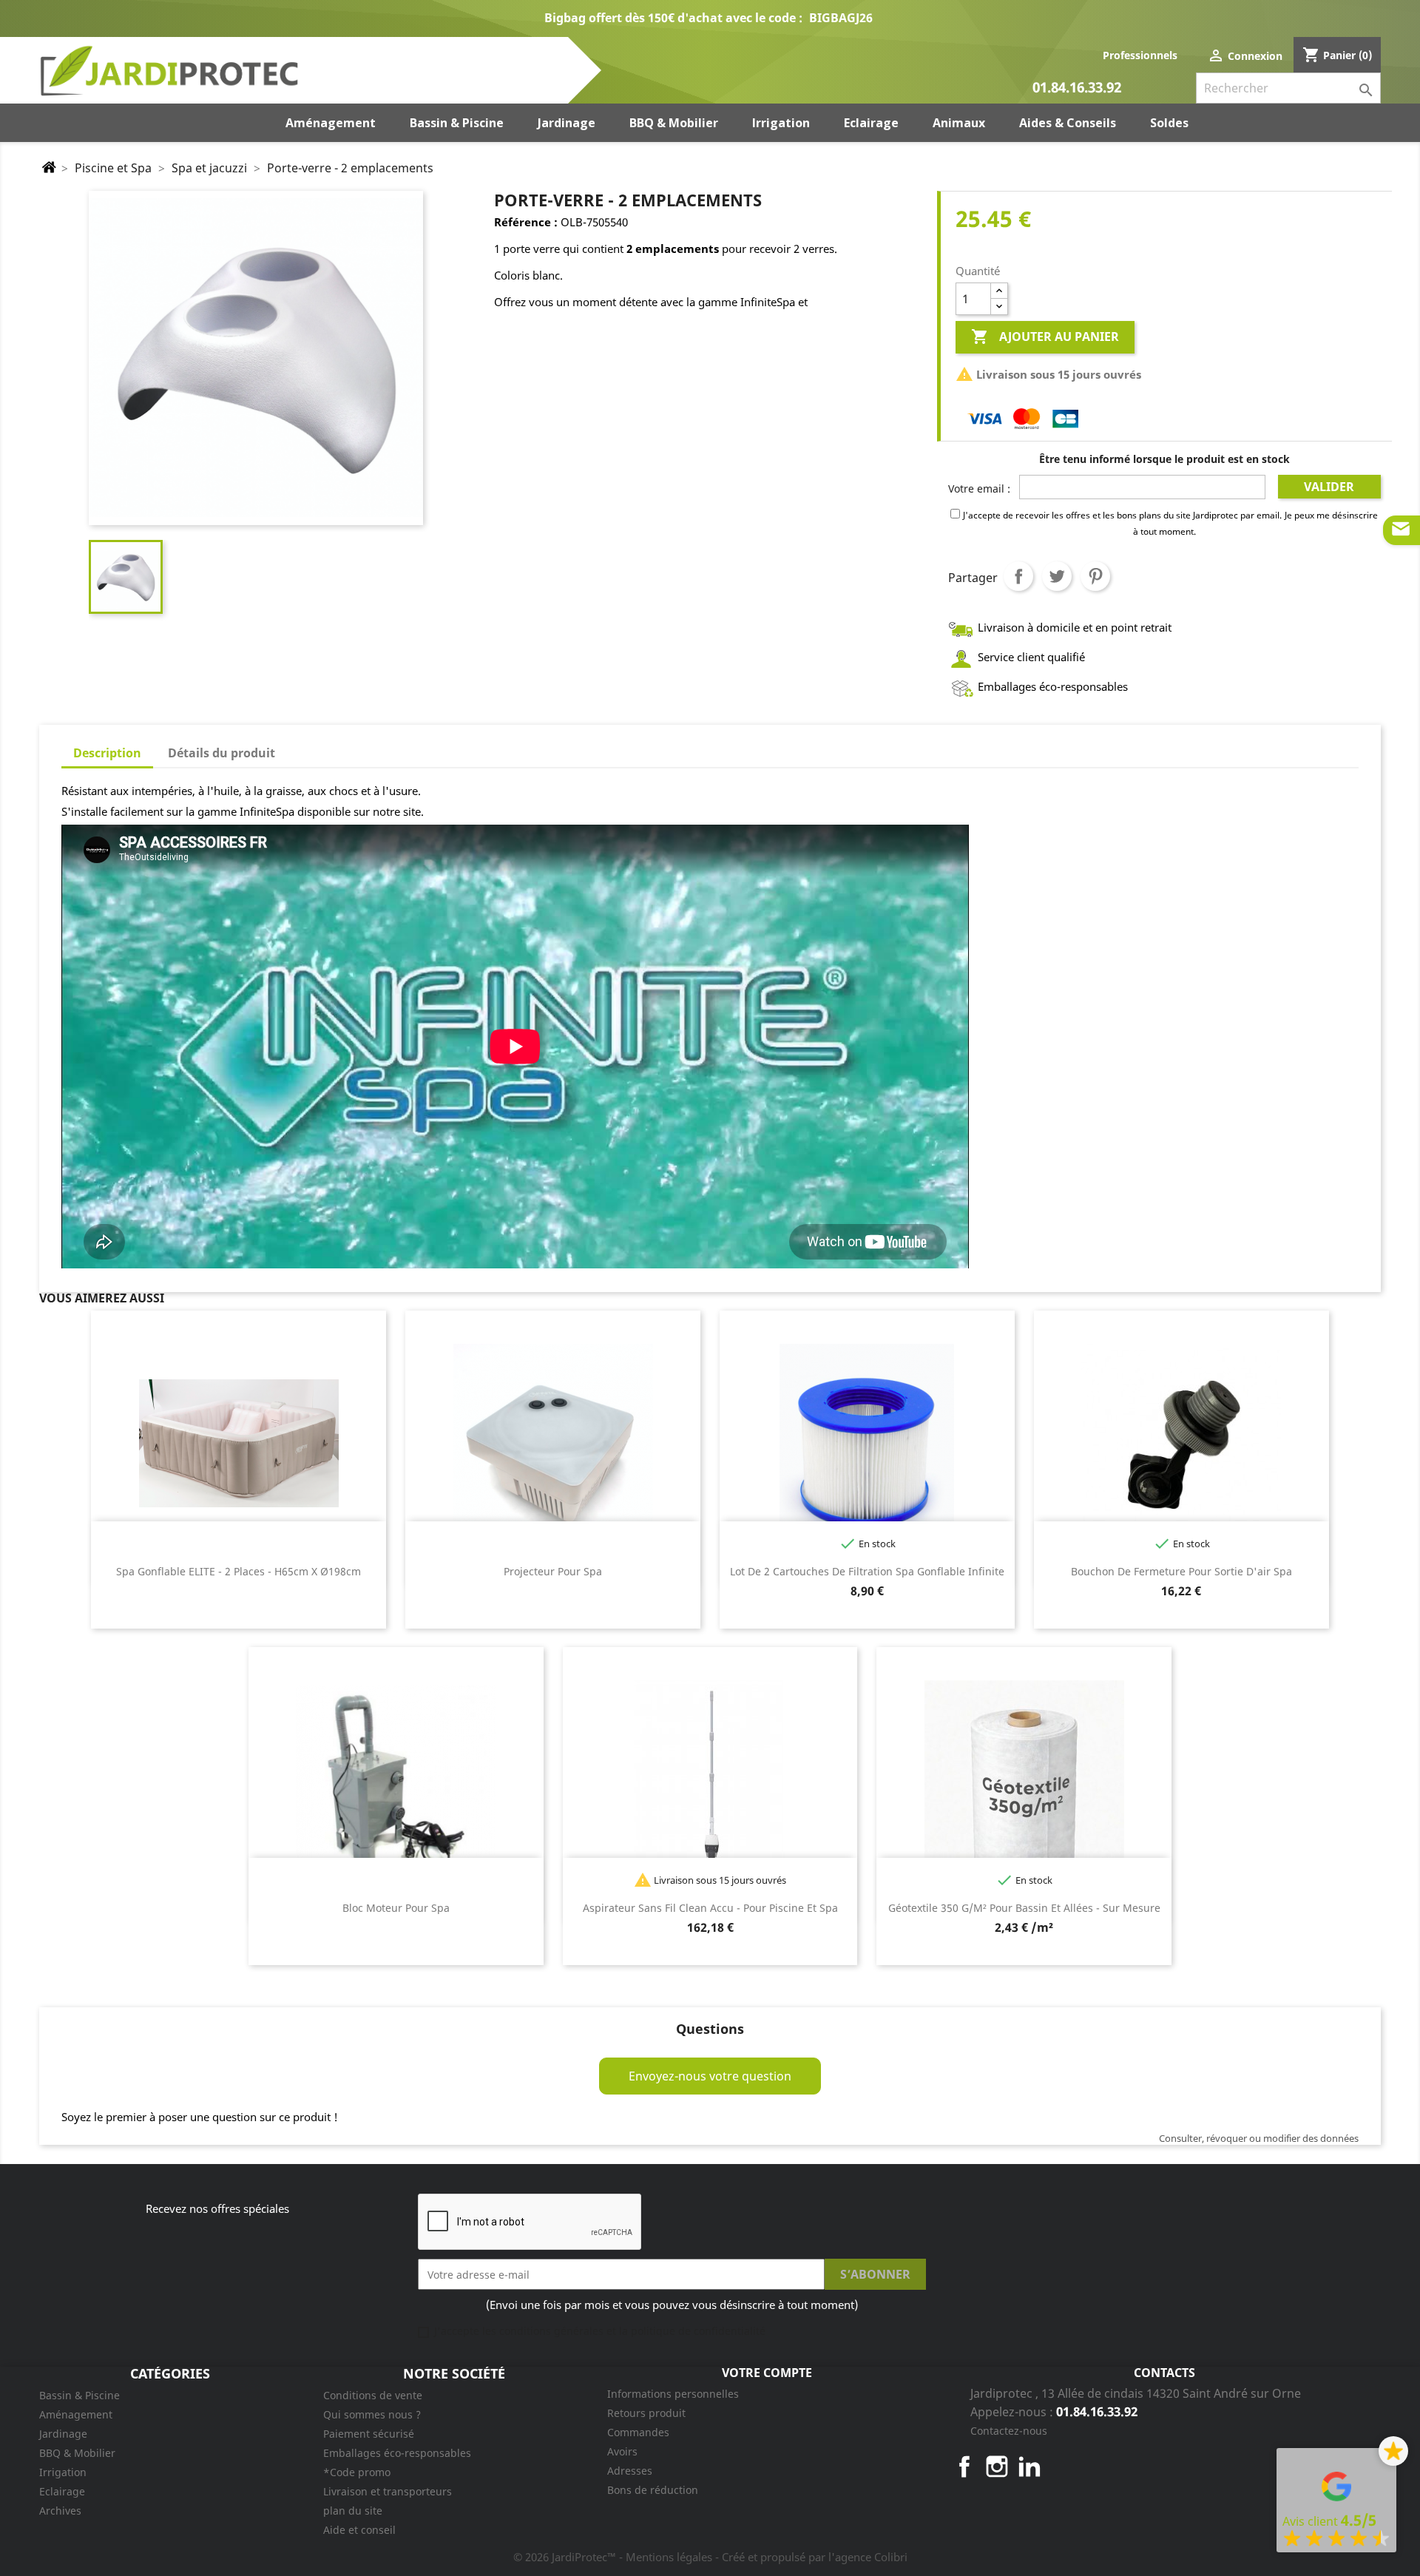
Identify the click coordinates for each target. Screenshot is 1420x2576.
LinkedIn (1029, 2467)
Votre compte (767, 2373)
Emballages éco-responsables (397, 2453)
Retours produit (646, 2413)
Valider (1329, 487)
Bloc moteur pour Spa (396, 1908)
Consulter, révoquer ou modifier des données (1259, 2138)
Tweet (1057, 576)
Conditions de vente (373, 2395)
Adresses (630, 2471)
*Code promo (357, 2472)
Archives (60, 2511)
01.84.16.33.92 (1077, 88)
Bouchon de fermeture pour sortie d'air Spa (1181, 1571)
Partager (1018, 576)
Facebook (964, 2467)
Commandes (638, 2432)
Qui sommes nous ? (372, 2414)
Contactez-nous (1009, 2431)
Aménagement (76, 2414)
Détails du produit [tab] (222, 753)
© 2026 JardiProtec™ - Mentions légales (614, 2557)
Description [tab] (107, 753)
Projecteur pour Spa (553, 1571)
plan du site (353, 2511)
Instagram (997, 2467)
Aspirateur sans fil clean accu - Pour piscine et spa (710, 1908)
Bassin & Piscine (80, 2395)
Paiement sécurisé (369, 2434)
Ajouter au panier (1045, 337)
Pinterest (1095, 576)
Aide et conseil (359, 2530)
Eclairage (62, 2491)
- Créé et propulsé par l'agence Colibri (811, 2557)
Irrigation (63, 2472)
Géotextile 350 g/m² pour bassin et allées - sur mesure (1024, 1908)
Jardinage (63, 2434)
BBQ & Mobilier (77, 2453)
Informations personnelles (673, 2394)
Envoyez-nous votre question (710, 2076)
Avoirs (622, 2451)
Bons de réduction (653, 2490)
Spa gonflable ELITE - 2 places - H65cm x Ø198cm (239, 1571)
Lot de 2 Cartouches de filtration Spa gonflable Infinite (867, 1571)
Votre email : (979, 489)
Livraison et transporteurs (388, 2491)
